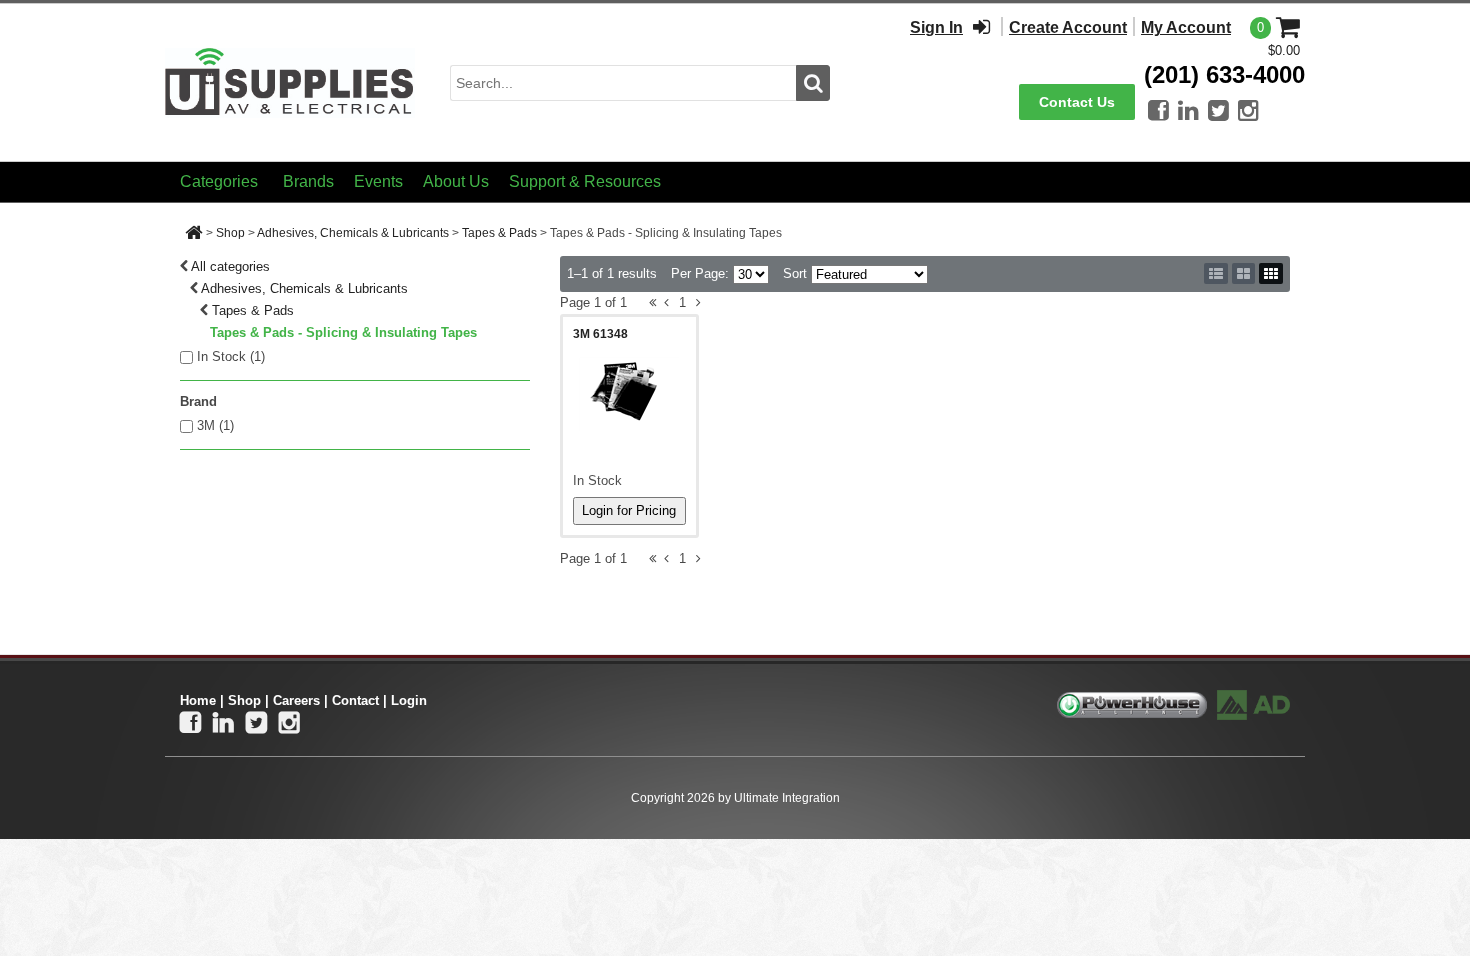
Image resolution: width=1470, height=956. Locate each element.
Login (409, 700)
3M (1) (215, 425)
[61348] (629, 394)
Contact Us (1077, 102)
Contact (355, 700)
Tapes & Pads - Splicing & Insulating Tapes (343, 332)
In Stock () (231, 356)
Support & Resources (585, 181)
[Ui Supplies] (290, 81)
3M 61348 (600, 334)
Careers (296, 700)
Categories (219, 181)
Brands (308, 181)
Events (378, 181)
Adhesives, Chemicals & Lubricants (353, 233)
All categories (230, 266)
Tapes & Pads (499, 233)
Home (198, 700)
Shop (230, 233)
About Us (456, 181)
